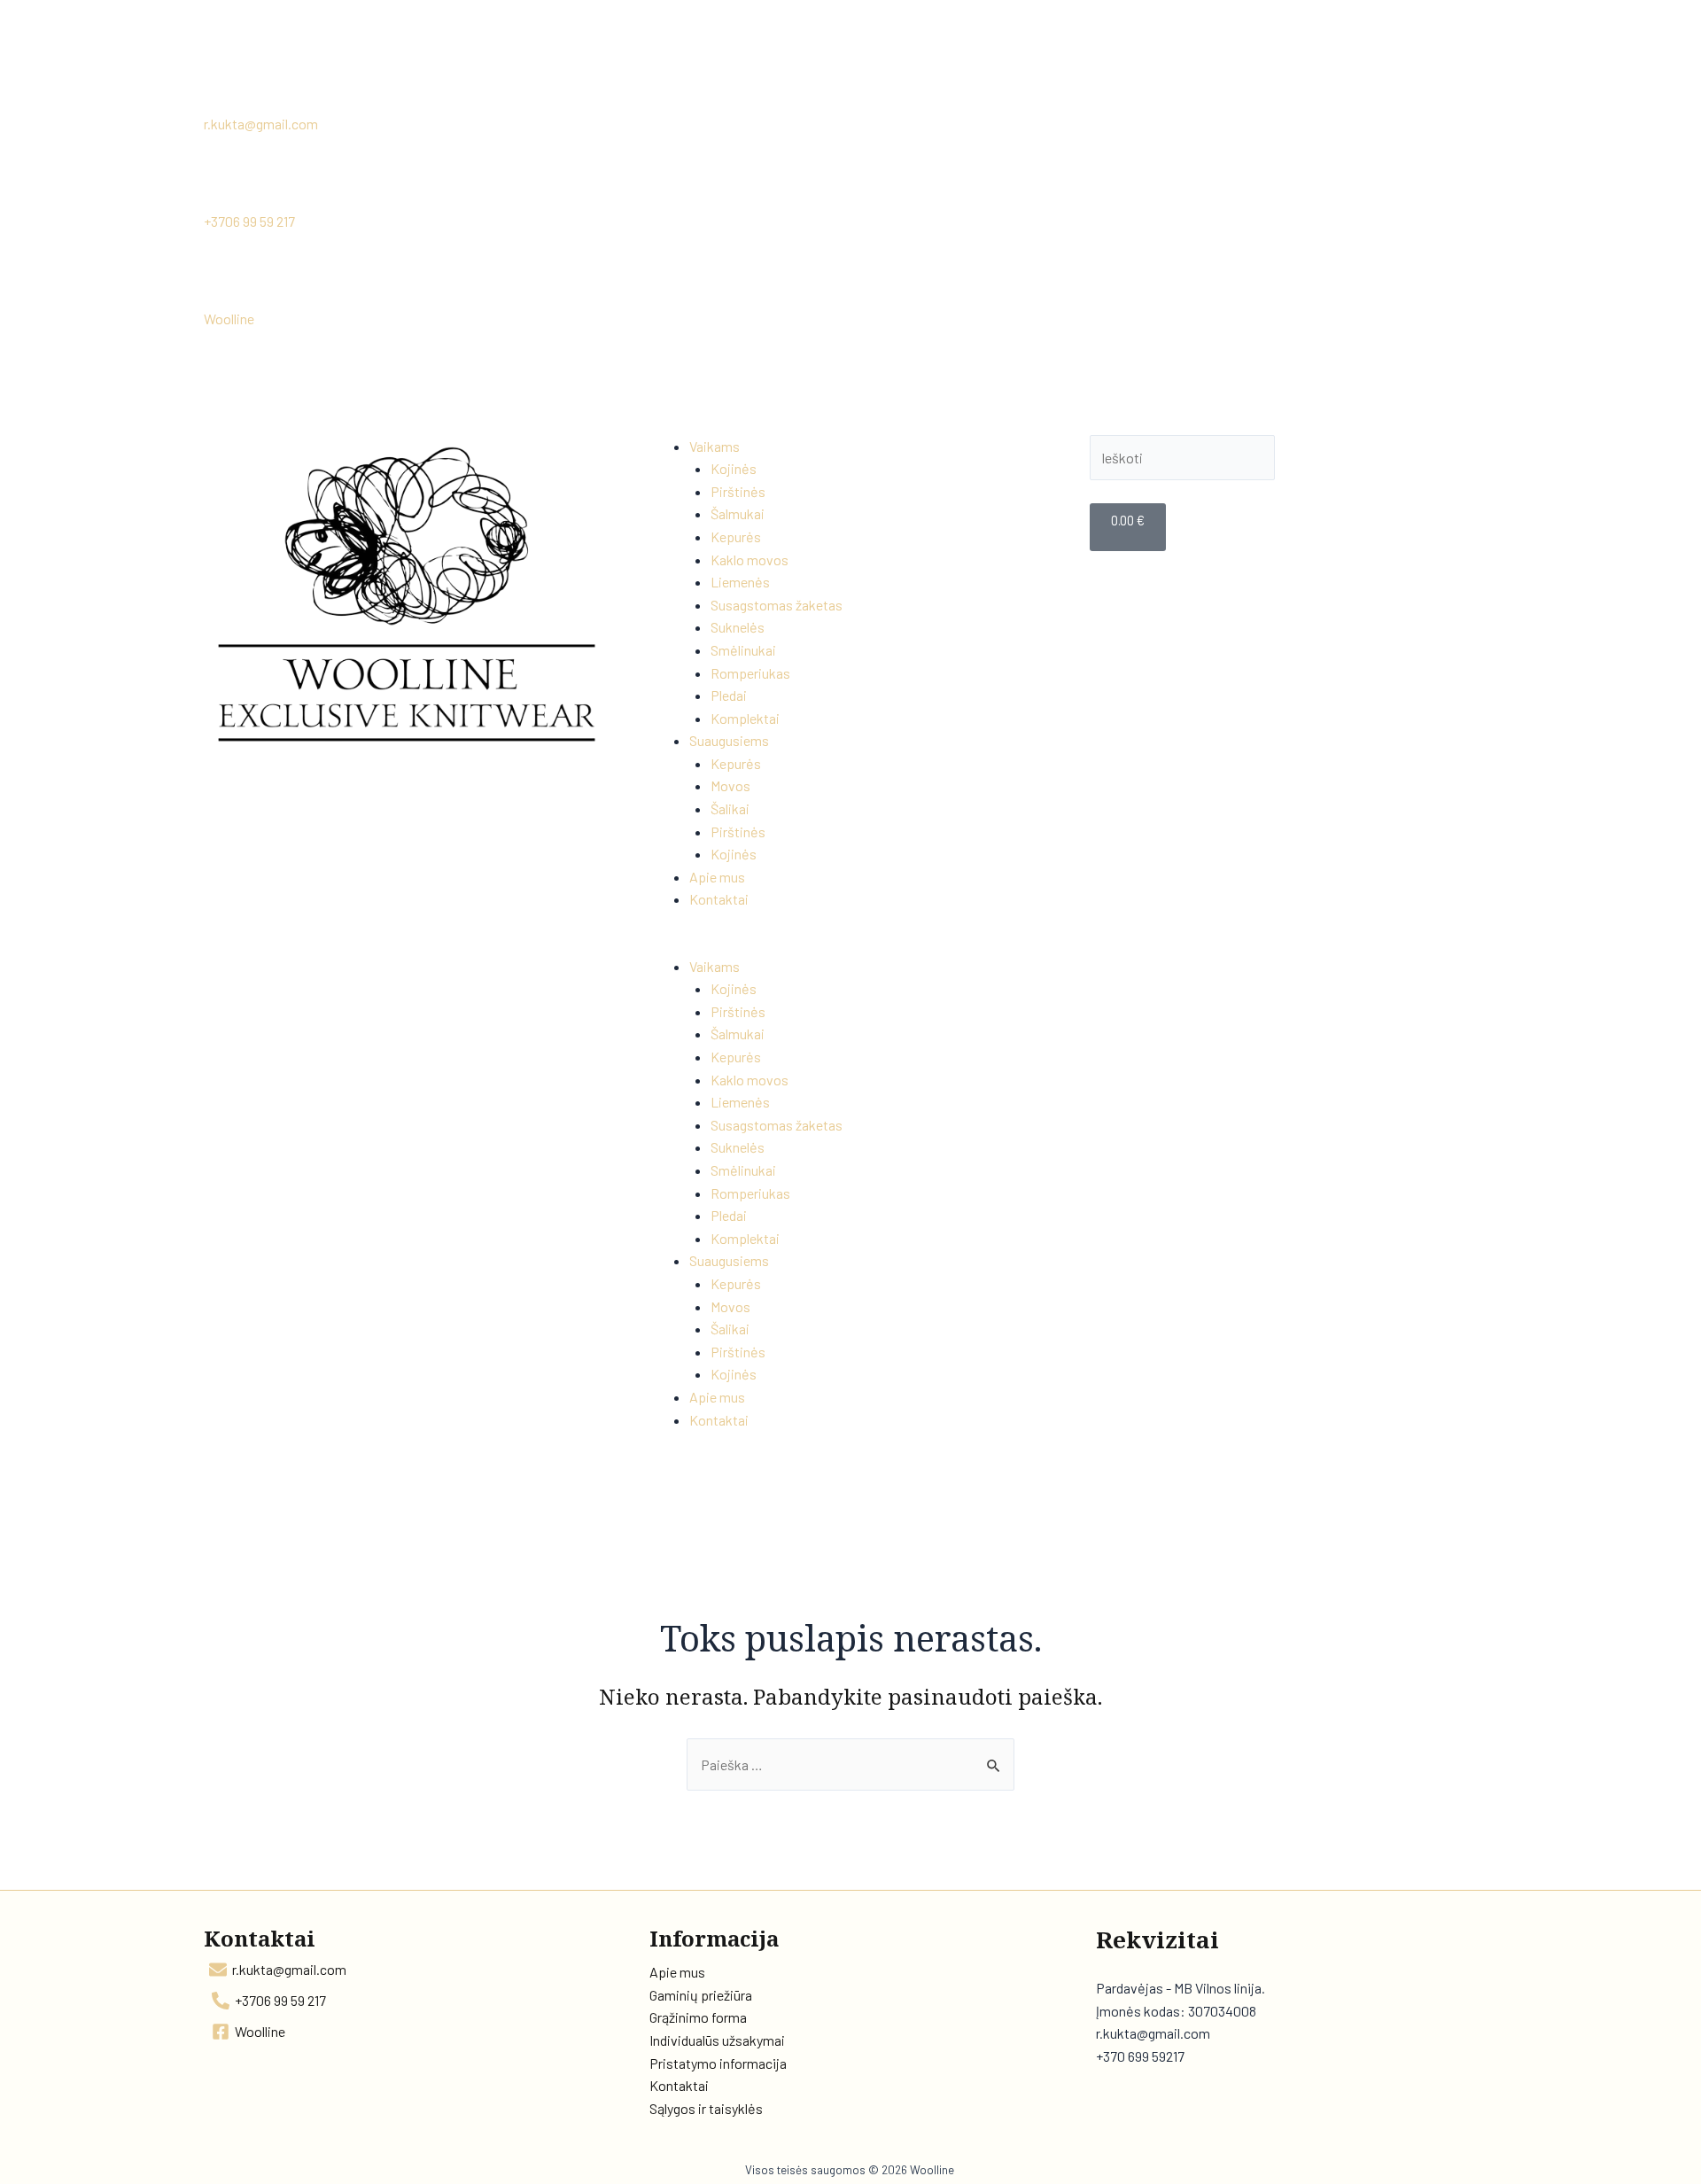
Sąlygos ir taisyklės (706, 2108)
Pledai (729, 695)
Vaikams (715, 446)
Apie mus (717, 877)
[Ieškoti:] (850, 1764)
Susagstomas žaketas (777, 605)
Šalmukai (738, 513)
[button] (850, 944)
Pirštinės (738, 491)
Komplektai (745, 718)
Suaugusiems (729, 740)
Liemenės (740, 582)
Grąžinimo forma (698, 2017)
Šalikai (730, 808)
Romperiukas (750, 673)
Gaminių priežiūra (701, 1995)
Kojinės (734, 468)
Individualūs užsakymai (717, 2040)
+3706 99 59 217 (249, 221)
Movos (730, 785)
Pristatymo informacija (718, 2063)
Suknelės (738, 627)
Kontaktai (719, 899)
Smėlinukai (743, 650)
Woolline (229, 319)
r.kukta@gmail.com (261, 124)
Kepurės (736, 536)
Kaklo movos (750, 560)
